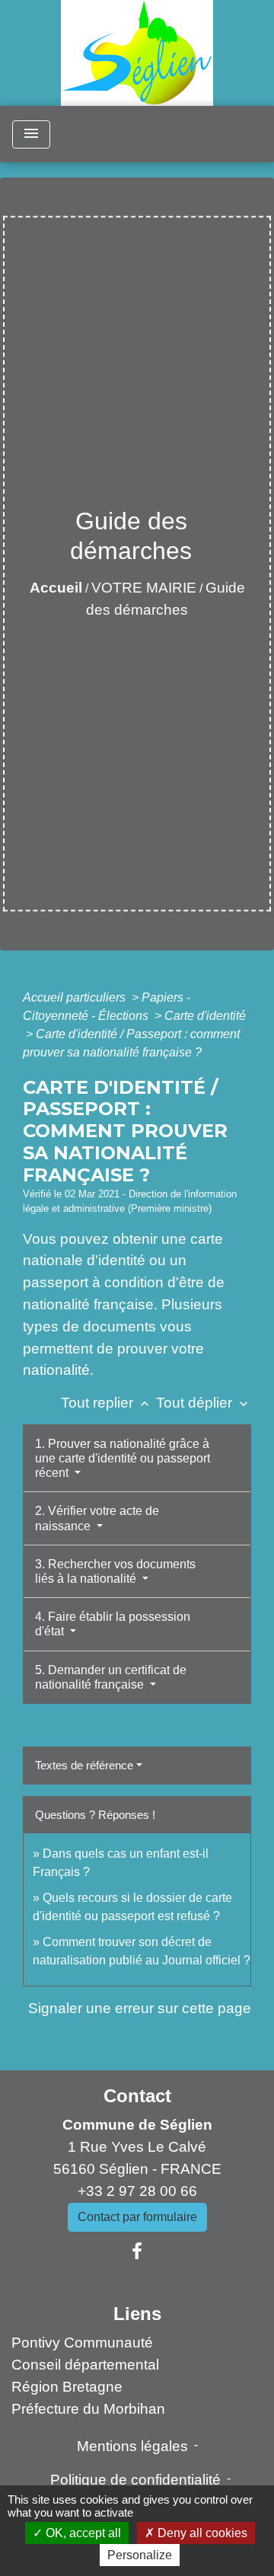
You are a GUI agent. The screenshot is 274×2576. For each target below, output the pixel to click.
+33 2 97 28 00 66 (137, 2191)
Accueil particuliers (76, 997)
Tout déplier (204, 1403)
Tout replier (107, 1403)
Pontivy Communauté (82, 2343)
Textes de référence (84, 1765)
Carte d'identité (205, 1016)
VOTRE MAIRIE (144, 588)
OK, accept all (82, 2533)
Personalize (140, 2555)
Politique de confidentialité (135, 2480)
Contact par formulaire (137, 2217)
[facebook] (137, 2252)
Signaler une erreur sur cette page (140, 2008)
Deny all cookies (201, 2533)
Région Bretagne (67, 2387)
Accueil (56, 588)
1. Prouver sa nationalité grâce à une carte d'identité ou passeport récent (123, 1458)
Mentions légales (132, 2446)
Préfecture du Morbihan (88, 2409)
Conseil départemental (85, 2365)
